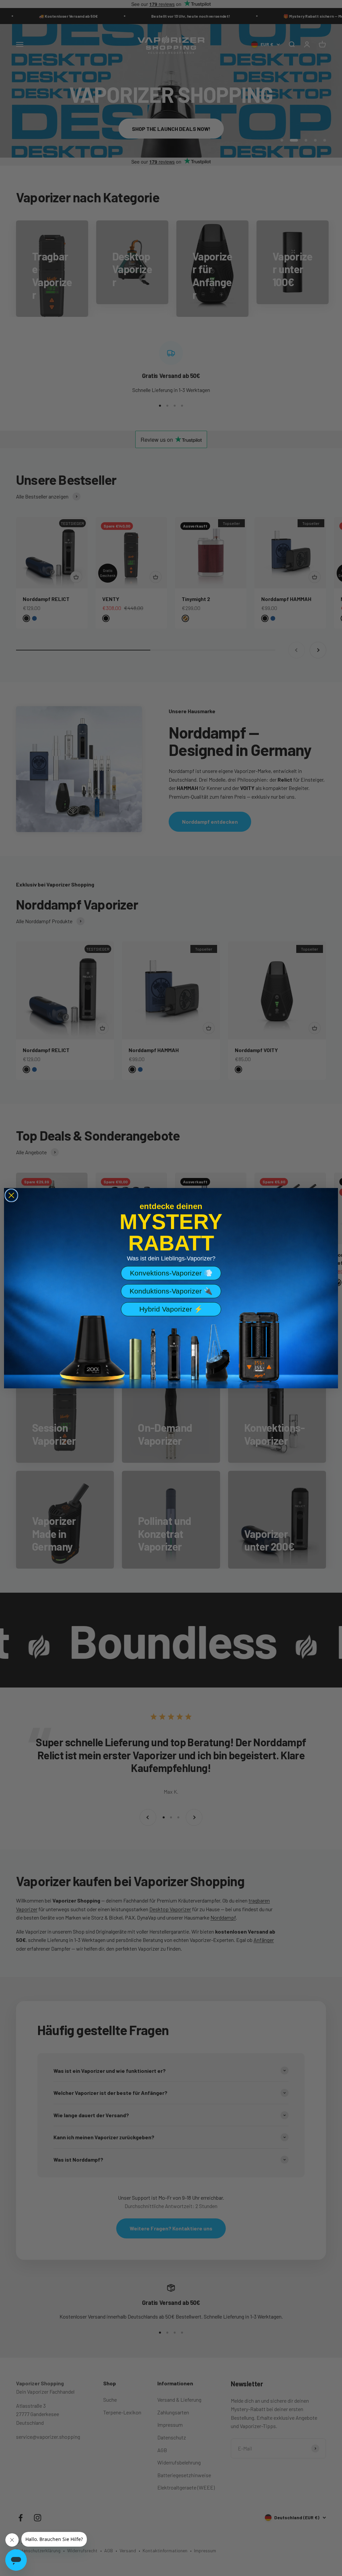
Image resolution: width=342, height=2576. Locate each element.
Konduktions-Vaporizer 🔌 (171, 1291)
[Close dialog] (11, 1195)
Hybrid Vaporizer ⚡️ (171, 1309)
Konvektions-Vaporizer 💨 (171, 1273)
